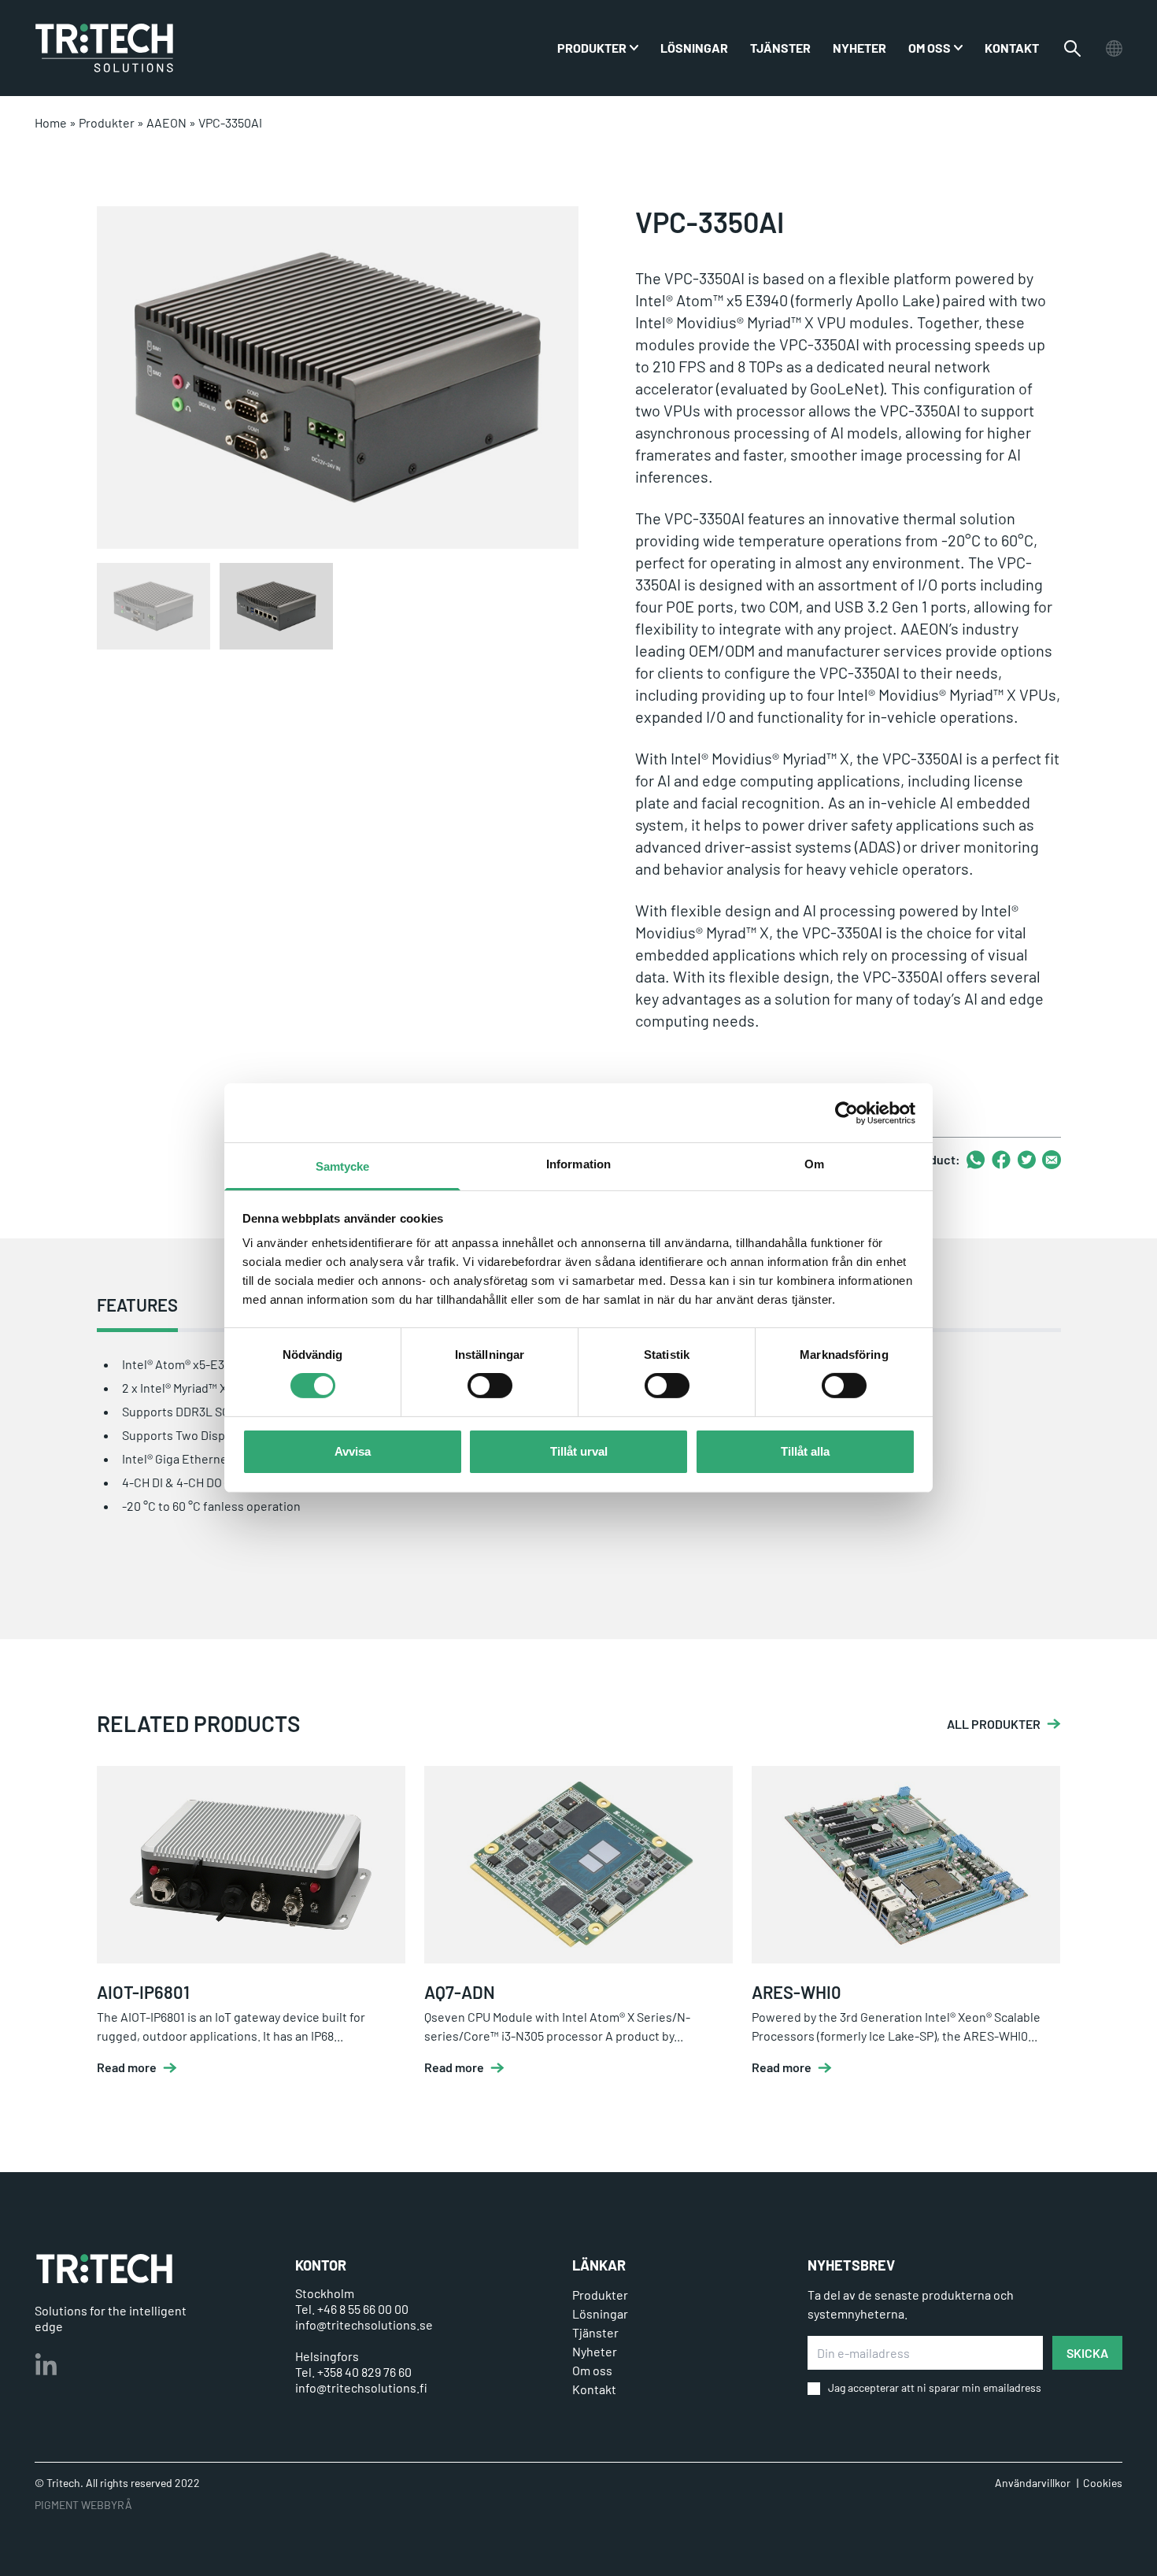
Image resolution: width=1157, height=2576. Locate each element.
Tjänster (780, 48)
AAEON (166, 122)
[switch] (490, 1386)
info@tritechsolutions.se (364, 2324)
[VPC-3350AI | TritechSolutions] (104, 48)
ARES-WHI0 (797, 1992)
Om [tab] (814, 1164)
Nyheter (859, 48)
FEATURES (137, 1305)
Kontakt (1012, 48)
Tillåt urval (579, 1451)
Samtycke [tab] (343, 1166)
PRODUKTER (592, 48)
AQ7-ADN (460, 1992)
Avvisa (353, 1451)
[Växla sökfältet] (1072, 48)
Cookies (1103, 2483)
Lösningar (694, 48)
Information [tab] (578, 1164)
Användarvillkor (1033, 2483)
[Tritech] (104, 2269)
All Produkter (994, 1724)
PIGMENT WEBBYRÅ (83, 2505)
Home (51, 122)
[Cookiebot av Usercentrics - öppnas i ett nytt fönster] (846, 1112)
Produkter (107, 122)
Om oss (930, 48)
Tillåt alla (805, 1451)
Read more (127, 2067)
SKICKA (1087, 2353)
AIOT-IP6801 (143, 1992)
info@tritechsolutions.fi (361, 2387)
